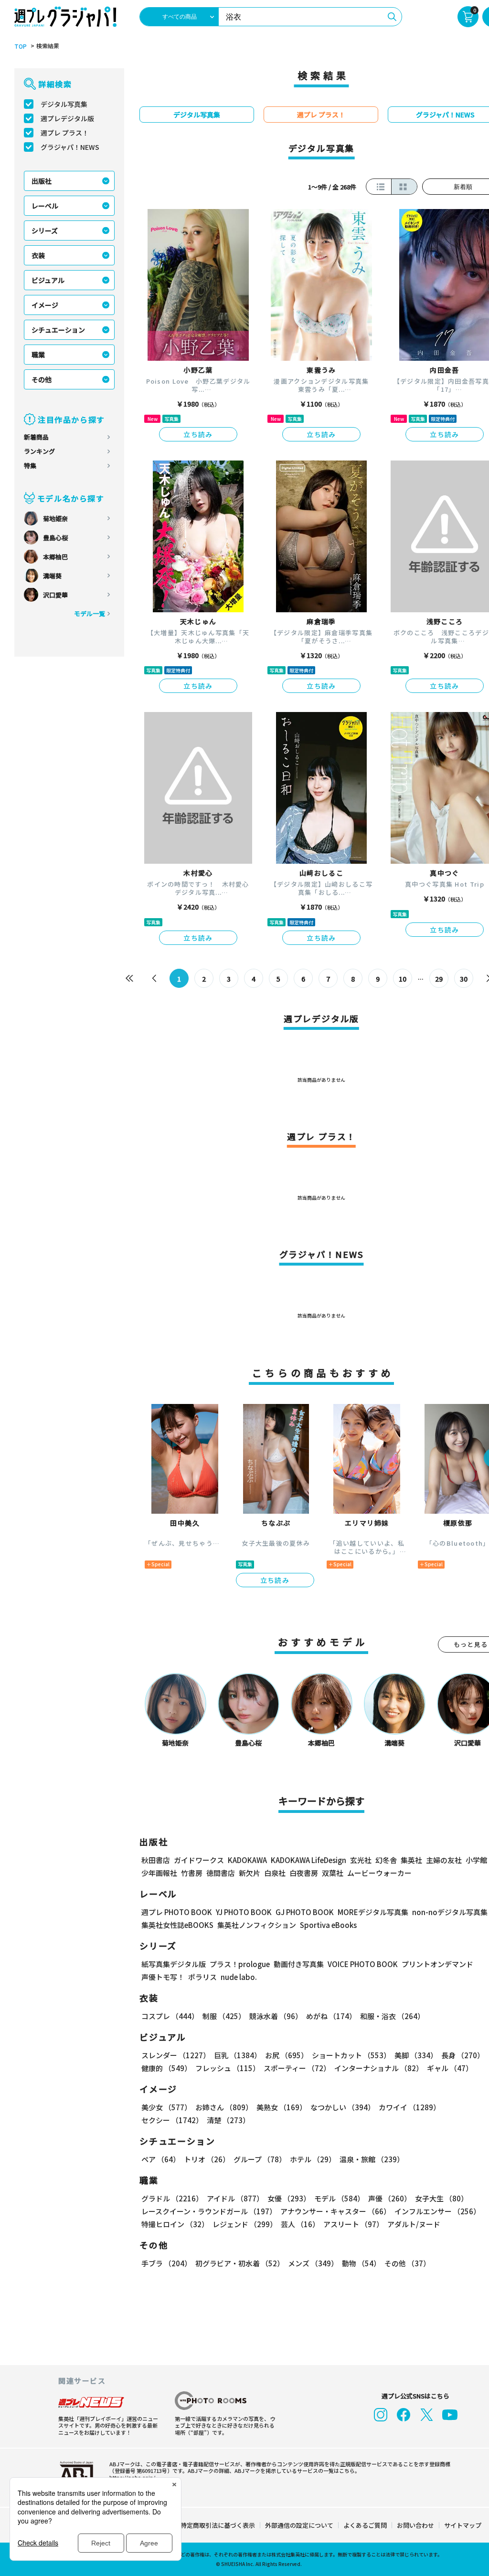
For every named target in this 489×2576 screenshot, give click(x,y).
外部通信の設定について (299, 2525)
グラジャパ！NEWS (70, 147)
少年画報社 (159, 1873)
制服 (224, 2016)
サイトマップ (463, 2525)
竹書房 (192, 1873)
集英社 (411, 1860)
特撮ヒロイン (175, 2224)
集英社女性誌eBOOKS (177, 1925)
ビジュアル (48, 280)
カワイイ (409, 2107)
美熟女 (282, 2107)
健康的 (166, 2068)
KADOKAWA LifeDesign (308, 1860)
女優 (289, 2198)
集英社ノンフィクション (257, 1925)
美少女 (166, 2107)
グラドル (172, 2198)
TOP (21, 46)
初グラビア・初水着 (240, 2263)
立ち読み (198, 434)
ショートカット (351, 2055)
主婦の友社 (444, 1860)
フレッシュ (228, 2068)
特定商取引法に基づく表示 (218, 2525)
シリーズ (45, 230)
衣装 (38, 255)
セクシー (172, 2120)
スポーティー (297, 2068)
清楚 (228, 2120)
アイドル (235, 2198)
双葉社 (333, 1873)
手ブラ (166, 2263)
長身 (463, 2055)
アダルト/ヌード (414, 2224)
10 (403, 979)
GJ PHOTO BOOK (305, 1912)
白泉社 (275, 1873)
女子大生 (441, 2198)
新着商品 (36, 437)
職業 (38, 355)
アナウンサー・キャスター (335, 2211)
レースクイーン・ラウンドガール (209, 2211)
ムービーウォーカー (379, 1873)
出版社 (42, 181)
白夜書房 (304, 1873)
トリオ (207, 2159)
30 (464, 979)
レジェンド (245, 2224)
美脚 (416, 2055)
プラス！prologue (240, 1964)
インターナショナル (379, 2068)
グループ (260, 2159)
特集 (30, 466)
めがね (331, 2016)
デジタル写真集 (64, 104)
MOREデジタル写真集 (373, 1912)
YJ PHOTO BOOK (244, 1912)
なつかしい (343, 2107)
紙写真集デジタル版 (174, 1964)
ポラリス (202, 1977)
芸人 (300, 2224)
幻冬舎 (386, 1860)
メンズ (313, 2263)
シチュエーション (58, 330)
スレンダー (176, 2055)
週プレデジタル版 (67, 118)
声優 (390, 2198)
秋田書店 (156, 1860)
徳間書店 (221, 1873)
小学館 (476, 1860)
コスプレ (170, 2016)
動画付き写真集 (299, 1964)
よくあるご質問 (365, 2525)
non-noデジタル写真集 (450, 1912)
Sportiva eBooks (328, 1925)
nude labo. (239, 1977)
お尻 (287, 2055)
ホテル (313, 2159)
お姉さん (224, 2107)
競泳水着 (276, 2016)
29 (439, 979)
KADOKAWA (247, 1860)
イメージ (45, 305)
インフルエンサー (437, 2211)
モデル (339, 2198)
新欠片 (250, 1873)
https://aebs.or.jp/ (132, 2477)
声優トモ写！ (163, 1977)
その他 (42, 379)
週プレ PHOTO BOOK (177, 1912)
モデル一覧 (90, 613)
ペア (161, 2159)
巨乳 (238, 2055)
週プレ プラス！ (65, 133)
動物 (361, 2263)
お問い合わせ (415, 2525)
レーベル (45, 206)
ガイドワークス (199, 1860)
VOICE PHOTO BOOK (363, 1964)
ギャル (450, 2068)
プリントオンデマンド (437, 1964)
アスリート (353, 2224)
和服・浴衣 (392, 2016)
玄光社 (361, 1860)
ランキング (39, 451)
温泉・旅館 (372, 2159)
